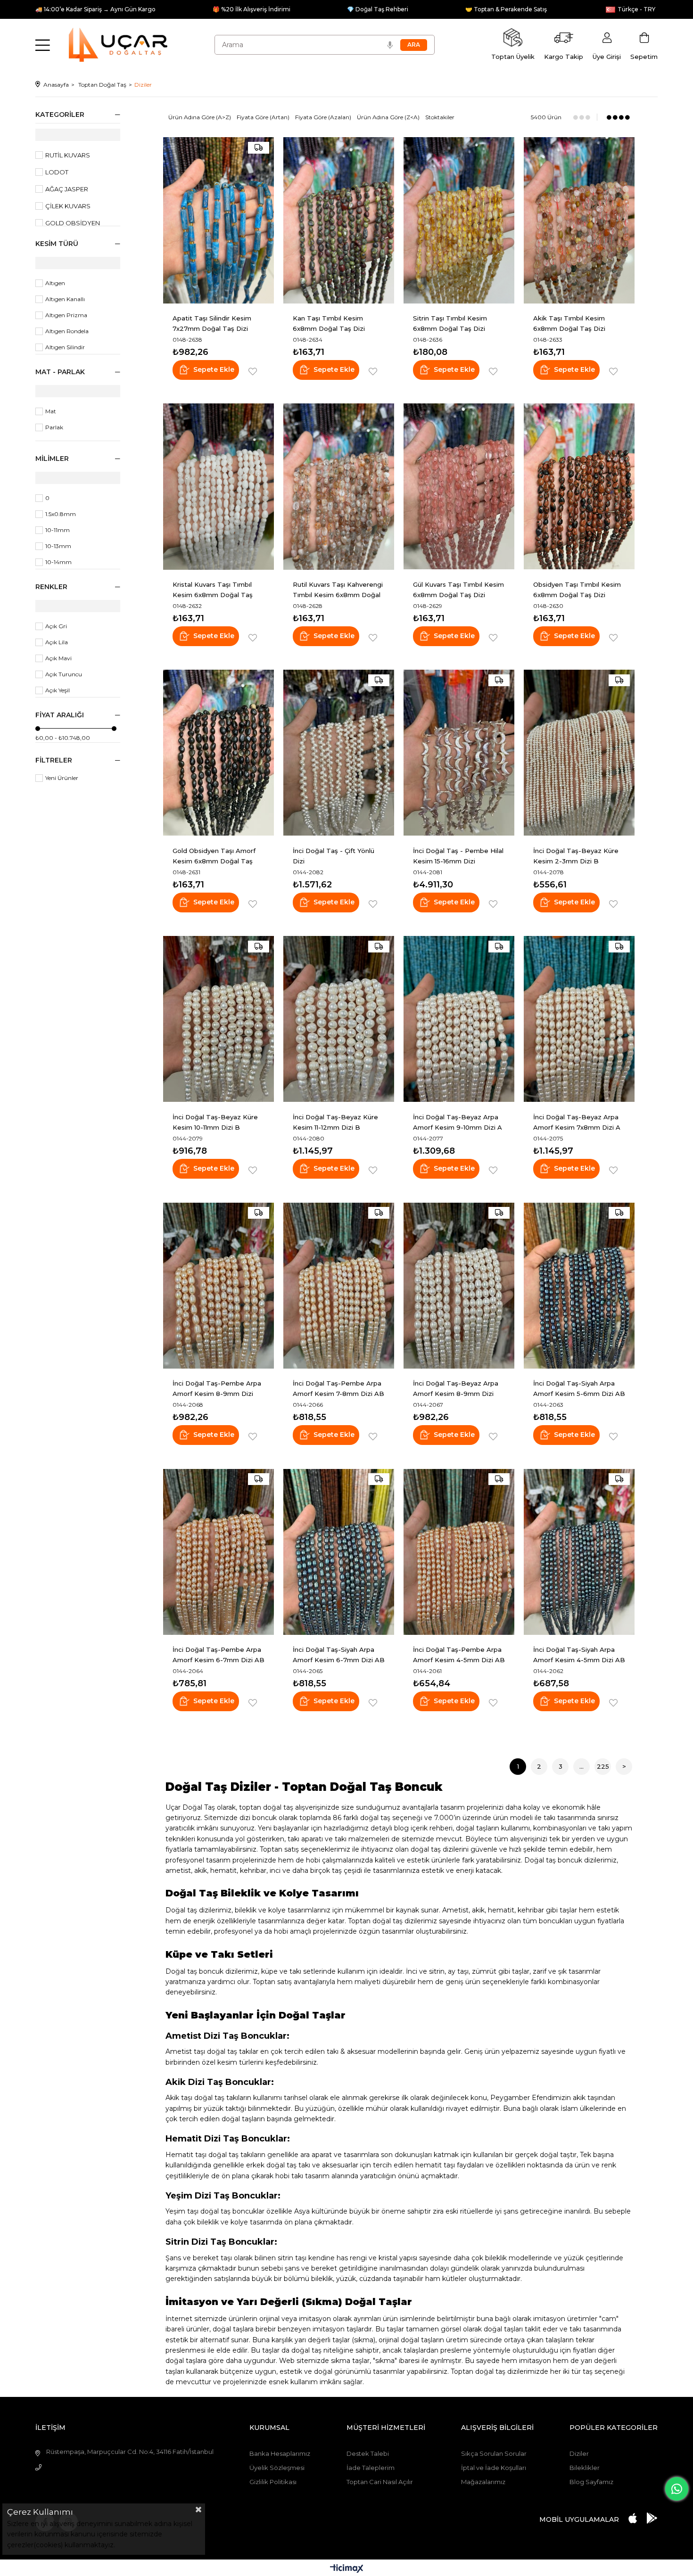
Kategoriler (60, 115)
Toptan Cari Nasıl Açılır (380, 2482)
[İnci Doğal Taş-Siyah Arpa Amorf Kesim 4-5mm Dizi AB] (579, 1552)
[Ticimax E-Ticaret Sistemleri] (347, 2569)
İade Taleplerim (371, 2468)
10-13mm (58, 546)
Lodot (57, 172)
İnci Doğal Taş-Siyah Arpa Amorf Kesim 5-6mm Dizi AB (579, 1388)
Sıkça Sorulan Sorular (494, 2453)
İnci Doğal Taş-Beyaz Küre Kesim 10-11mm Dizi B (215, 1122)
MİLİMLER (52, 459)
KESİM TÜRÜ (57, 244)
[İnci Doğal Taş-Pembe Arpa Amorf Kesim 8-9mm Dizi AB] (219, 1285)
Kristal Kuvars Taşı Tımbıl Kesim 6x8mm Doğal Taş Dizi (213, 590)
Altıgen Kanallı (65, 299)
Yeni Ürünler (62, 778)
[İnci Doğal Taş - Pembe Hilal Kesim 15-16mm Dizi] (459, 753)
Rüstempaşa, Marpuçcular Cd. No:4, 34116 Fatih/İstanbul (130, 2452)
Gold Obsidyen (73, 223)
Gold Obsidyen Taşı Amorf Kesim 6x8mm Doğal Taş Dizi (214, 856)
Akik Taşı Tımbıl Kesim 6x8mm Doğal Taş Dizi (569, 323)
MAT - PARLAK (60, 372)
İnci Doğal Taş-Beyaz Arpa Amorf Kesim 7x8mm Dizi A (577, 1122)
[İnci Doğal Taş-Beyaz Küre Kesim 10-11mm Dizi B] (219, 1019)
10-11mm (58, 530)
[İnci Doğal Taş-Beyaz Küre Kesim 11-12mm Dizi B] (339, 1019)
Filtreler (54, 760)
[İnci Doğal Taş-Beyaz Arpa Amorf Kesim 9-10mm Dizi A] (459, 1019)
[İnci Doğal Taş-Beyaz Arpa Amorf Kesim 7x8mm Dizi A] (579, 1019)
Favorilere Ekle (253, 372)
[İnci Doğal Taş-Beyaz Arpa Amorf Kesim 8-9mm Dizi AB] (459, 1285)
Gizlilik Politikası (273, 2482)
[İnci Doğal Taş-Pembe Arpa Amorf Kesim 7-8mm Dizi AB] (339, 1285)
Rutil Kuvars (68, 155)
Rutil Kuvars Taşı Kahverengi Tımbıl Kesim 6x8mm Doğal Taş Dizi (338, 590)
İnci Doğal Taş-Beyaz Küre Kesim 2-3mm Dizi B (576, 856)
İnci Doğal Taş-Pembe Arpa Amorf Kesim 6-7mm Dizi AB (219, 1655)
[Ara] (414, 45)
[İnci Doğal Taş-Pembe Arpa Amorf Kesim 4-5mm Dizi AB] (459, 1552)
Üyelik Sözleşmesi (277, 2468)
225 (603, 1766)
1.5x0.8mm (61, 514)
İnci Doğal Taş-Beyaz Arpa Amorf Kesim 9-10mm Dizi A (458, 1122)
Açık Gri (56, 626)
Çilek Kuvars (68, 206)
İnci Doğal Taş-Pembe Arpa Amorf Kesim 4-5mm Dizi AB (459, 1655)
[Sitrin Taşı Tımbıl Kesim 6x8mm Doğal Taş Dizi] (459, 220)
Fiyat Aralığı (60, 715)
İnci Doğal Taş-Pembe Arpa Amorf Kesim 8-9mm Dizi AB (217, 1389)
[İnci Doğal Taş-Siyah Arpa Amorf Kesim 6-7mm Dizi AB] (339, 1552)
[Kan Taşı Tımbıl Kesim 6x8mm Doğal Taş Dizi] (339, 220)
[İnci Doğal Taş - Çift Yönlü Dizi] (339, 753)
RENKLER (51, 587)
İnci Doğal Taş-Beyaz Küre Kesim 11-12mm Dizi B (335, 1122)
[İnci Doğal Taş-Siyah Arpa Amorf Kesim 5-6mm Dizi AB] (579, 1285)
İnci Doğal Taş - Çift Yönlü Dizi (334, 856)
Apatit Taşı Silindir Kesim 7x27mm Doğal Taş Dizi (212, 323)
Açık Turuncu (64, 674)
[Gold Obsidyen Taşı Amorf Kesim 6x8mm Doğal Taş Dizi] (219, 753)
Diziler (579, 2453)
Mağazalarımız (483, 2482)
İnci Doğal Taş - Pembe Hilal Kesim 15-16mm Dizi (458, 856)
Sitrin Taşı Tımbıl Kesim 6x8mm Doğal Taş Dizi (450, 323)
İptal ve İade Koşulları (494, 2468)
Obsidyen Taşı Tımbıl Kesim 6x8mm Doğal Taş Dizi (577, 590)
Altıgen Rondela (67, 331)
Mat (51, 411)
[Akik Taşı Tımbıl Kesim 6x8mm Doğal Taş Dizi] (579, 220)
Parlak (54, 427)
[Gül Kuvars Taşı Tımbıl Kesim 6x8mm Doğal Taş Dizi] (459, 487)
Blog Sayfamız (591, 2482)
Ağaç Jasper (67, 189)
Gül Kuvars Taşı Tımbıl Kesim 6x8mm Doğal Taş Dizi (458, 590)
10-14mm (58, 562)
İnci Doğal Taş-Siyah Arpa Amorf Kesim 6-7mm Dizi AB (339, 1655)
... (582, 1766)
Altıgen (55, 283)
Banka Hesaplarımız (280, 2453)
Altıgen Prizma (66, 315)
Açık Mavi (58, 658)
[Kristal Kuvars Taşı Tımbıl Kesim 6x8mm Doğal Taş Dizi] (219, 487)
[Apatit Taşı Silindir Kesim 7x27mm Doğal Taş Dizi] (219, 220)
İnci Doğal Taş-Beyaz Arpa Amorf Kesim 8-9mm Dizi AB (456, 1389)
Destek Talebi (368, 2453)
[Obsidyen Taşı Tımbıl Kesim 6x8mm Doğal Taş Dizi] (579, 487)
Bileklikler (585, 2468)
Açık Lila (57, 642)
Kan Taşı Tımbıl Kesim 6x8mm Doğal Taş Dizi (329, 323)
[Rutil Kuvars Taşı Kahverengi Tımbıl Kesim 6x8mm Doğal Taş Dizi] (339, 487)
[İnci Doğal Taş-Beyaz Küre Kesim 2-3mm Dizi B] (579, 753)
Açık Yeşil (58, 690)
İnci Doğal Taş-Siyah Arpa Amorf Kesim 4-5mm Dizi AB (579, 1655)
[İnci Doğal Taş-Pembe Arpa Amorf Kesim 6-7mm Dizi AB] (219, 1552)
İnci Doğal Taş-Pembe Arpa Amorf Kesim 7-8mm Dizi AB (338, 1388)
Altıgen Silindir (65, 347)
